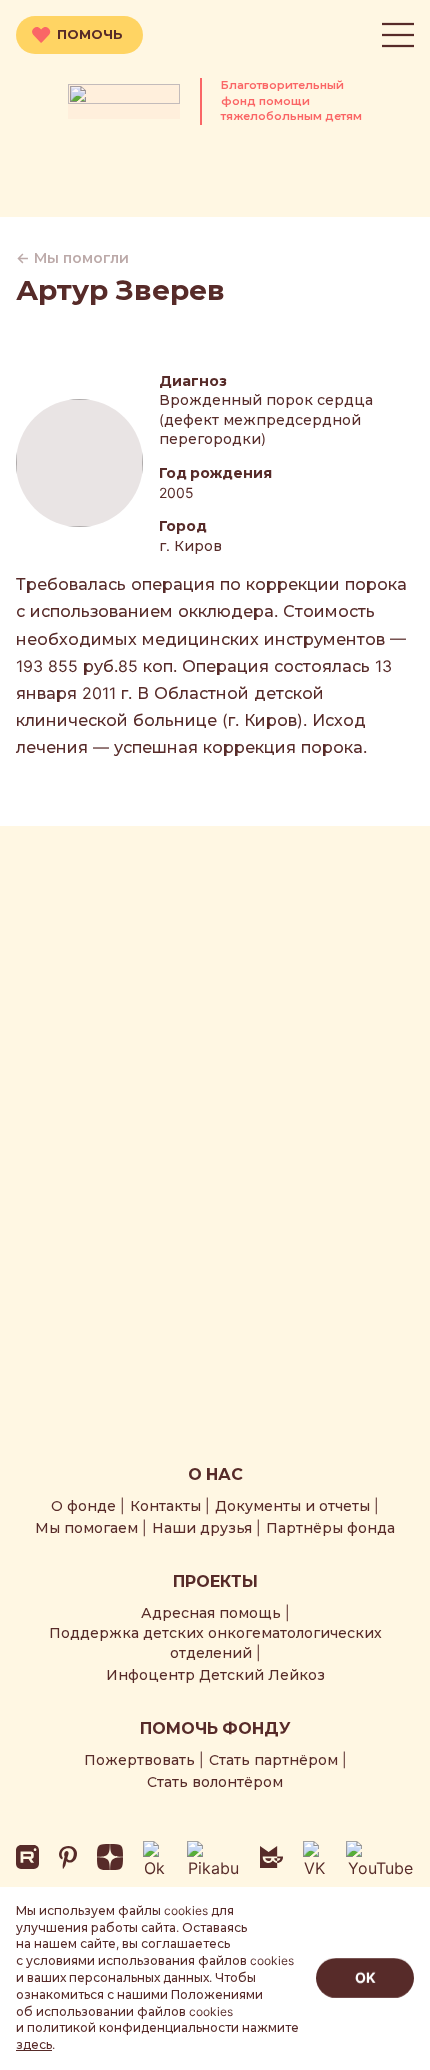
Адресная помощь (211, 1612)
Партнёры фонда (330, 1527)
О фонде (83, 1505)
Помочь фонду (215, 1728)
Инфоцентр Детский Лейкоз (215, 1674)
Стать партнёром (273, 1759)
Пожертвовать (139, 1759)
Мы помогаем (86, 1527)
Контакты (165, 1505)
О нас (215, 1474)
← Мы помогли (72, 257)
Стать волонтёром (215, 1781)
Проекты (215, 1581)
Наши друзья (202, 1527)
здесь (34, 2044)
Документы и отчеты (292, 1505)
